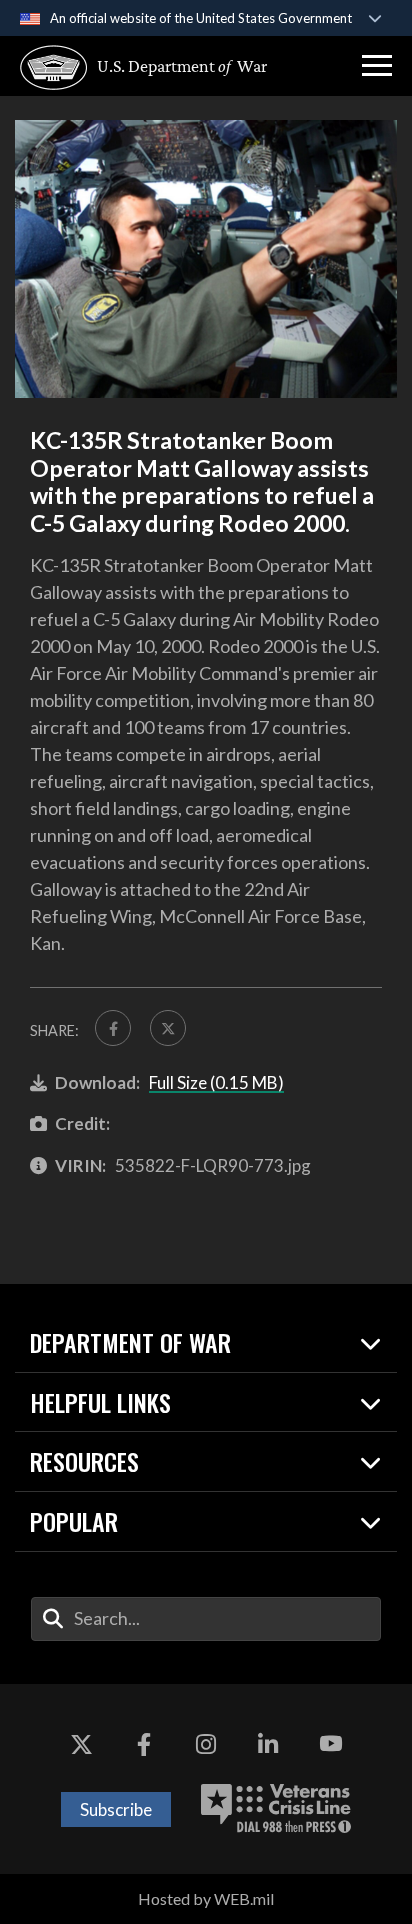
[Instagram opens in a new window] (206, 1744)
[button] (377, 66)
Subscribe (116, 1809)
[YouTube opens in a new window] (331, 1744)
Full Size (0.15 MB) (216, 1082)
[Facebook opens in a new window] (144, 1744)
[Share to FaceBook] (113, 1028)
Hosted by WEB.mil (206, 1898)
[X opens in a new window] (81, 1744)
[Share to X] (168, 1028)
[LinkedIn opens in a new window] (268, 1744)
